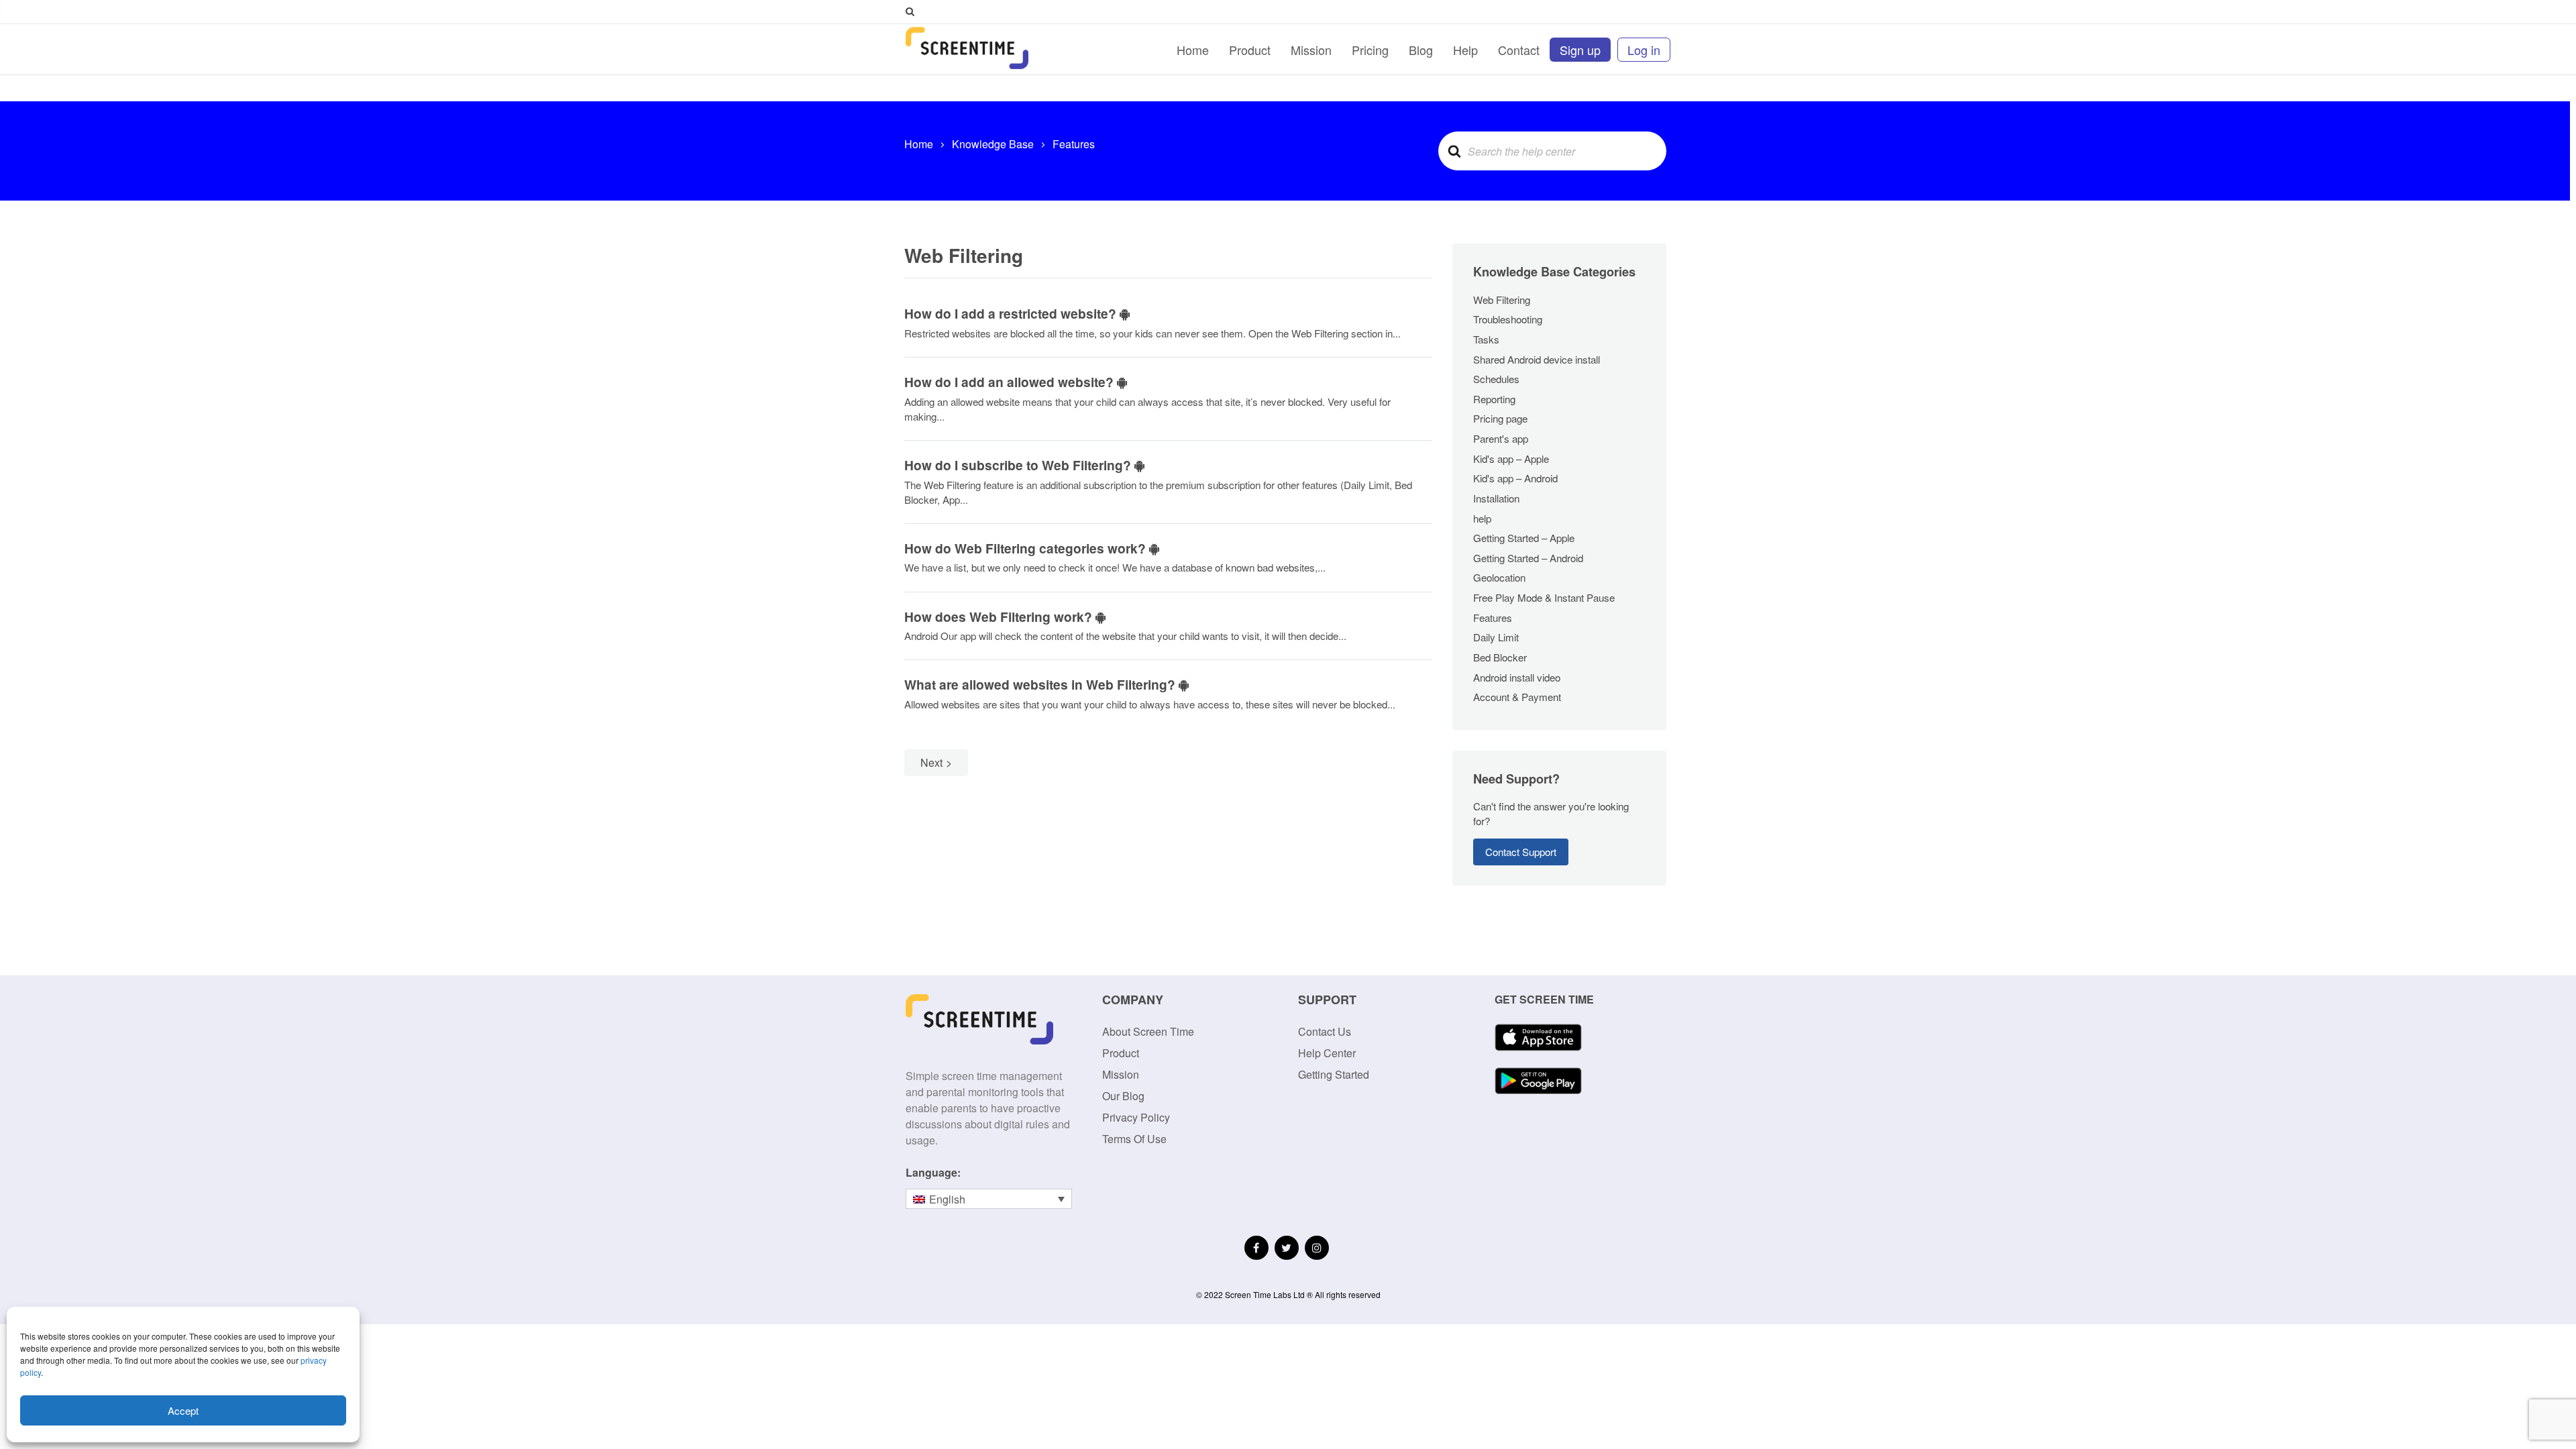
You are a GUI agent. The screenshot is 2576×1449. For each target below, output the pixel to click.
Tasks (1486, 339)
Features (1493, 618)
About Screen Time (1148, 1031)
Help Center (1327, 1053)
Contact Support (1521, 852)
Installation (1496, 498)
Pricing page (1500, 418)
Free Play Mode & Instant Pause (1544, 597)
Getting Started (1334, 1074)
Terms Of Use (1134, 1139)
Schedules (1496, 379)
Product (1250, 50)
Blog (1421, 50)
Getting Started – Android (1528, 558)
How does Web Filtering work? (1000, 616)
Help (1465, 50)
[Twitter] (1287, 1248)
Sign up (1580, 50)
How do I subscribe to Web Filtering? (1019, 465)
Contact (1519, 50)
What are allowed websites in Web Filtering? (1041, 684)
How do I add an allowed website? (1011, 382)
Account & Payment (1517, 697)
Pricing (1370, 50)
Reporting (1494, 399)
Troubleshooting (1508, 319)
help (1482, 518)
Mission (1311, 50)
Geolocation (1499, 577)
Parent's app (1501, 438)
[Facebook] (1256, 1248)
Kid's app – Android (1515, 478)
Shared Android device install (1537, 359)
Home (1193, 50)
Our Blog (1123, 1096)
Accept (183, 1410)
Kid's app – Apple (1511, 459)
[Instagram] (1317, 1248)
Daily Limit (1496, 637)
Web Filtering (1502, 300)
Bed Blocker (1500, 657)
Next (931, 762)
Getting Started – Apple (1524, 538)
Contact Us (1325, 1031)
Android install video (1517, 677)
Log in (1644, 50)
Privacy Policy (1136, 1117)
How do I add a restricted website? (1012, 313)
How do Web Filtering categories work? (1027, 548)
